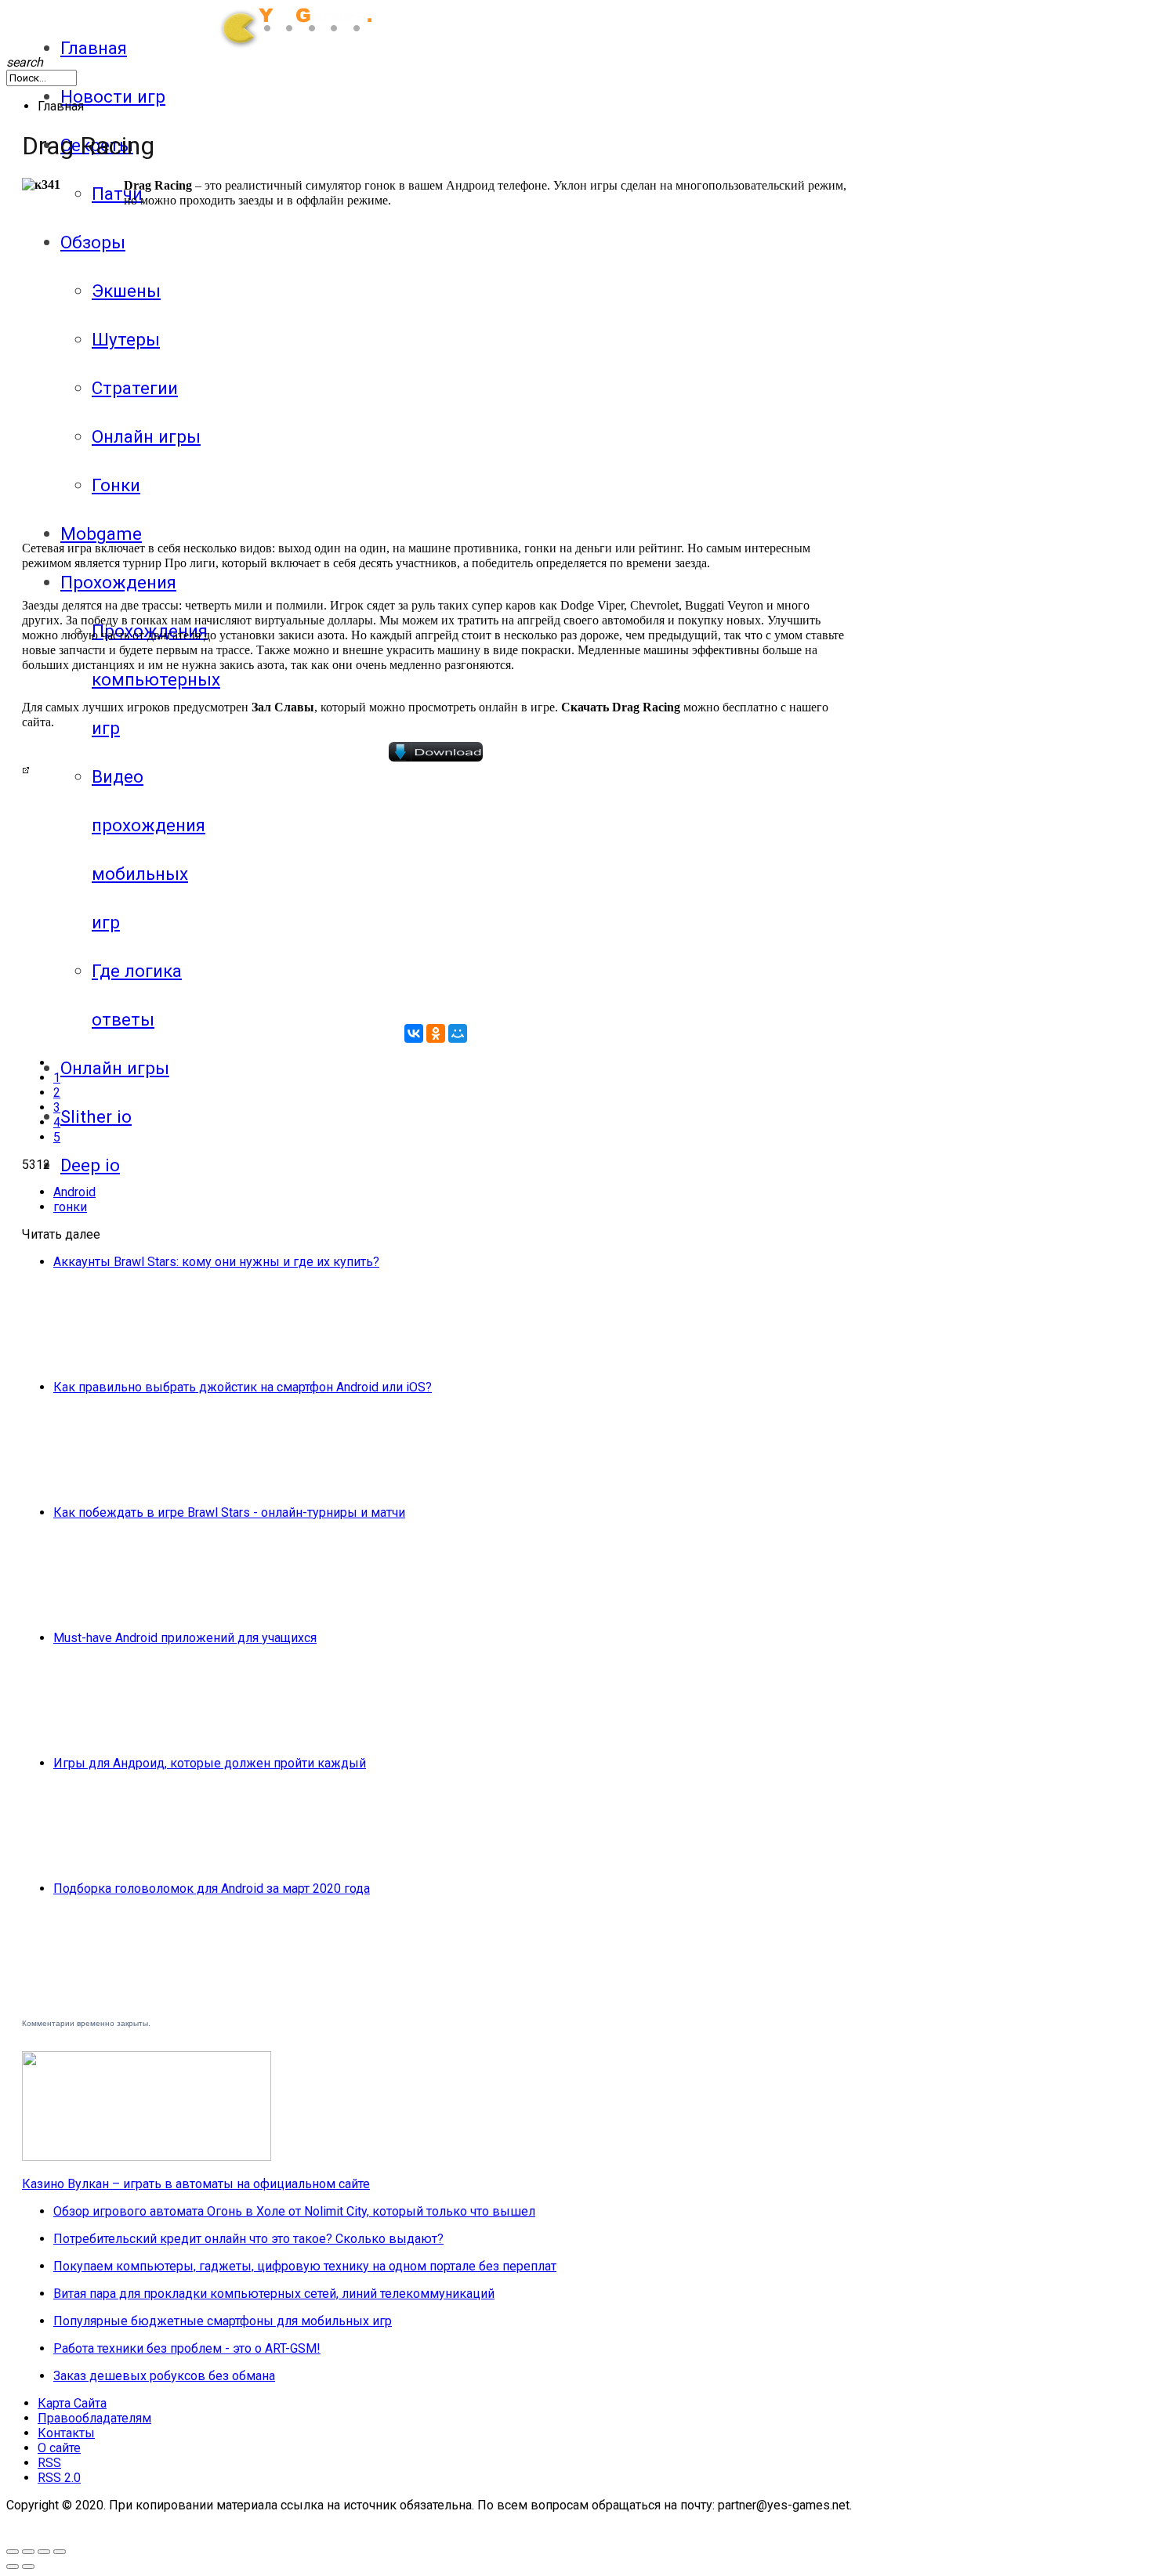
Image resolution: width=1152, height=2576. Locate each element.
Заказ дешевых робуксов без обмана (164, 2376)
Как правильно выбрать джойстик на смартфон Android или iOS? (243, 1387)
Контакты (66, 2433)
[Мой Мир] (458, 1033)
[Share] (44, 2552)
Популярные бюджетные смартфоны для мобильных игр (223, 2321)
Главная (94, 48)
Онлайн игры (115, 1068)
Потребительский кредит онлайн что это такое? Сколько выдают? (248, 2239)
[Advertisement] (216, 412)
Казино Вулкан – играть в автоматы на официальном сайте (196, 2184)
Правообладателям (94, 2418)
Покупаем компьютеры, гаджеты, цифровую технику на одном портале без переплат (305, 2266)
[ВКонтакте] (414, 1033)
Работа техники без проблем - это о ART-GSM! (187, 2348)
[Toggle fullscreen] (13, 2552)
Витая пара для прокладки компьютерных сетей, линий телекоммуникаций (274, 2294)
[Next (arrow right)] (28, 2567)
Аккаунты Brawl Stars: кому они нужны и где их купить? (216, 1262)
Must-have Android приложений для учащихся (185, 1638)
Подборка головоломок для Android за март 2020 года (212, 1889)
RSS (49, 2463)
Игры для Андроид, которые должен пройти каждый (210, 1763)
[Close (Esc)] (60, 2552)
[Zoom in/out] (28, 2552)
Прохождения (118, 582)
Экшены (126, 291)
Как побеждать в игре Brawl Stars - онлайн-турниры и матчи (229, 1512)
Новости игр (113, 96)
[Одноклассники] (436, 1033)
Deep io (90, 1165)
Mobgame (101, 534)
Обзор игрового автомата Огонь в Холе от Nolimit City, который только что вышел (294, 2211)
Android (74, 1192)
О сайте (59, 2448)
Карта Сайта (72, 2403)
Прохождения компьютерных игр (156, 679)
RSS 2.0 (59, 2478)
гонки (70, 1207)
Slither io (96, 1116)
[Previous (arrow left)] (13, 2567)
